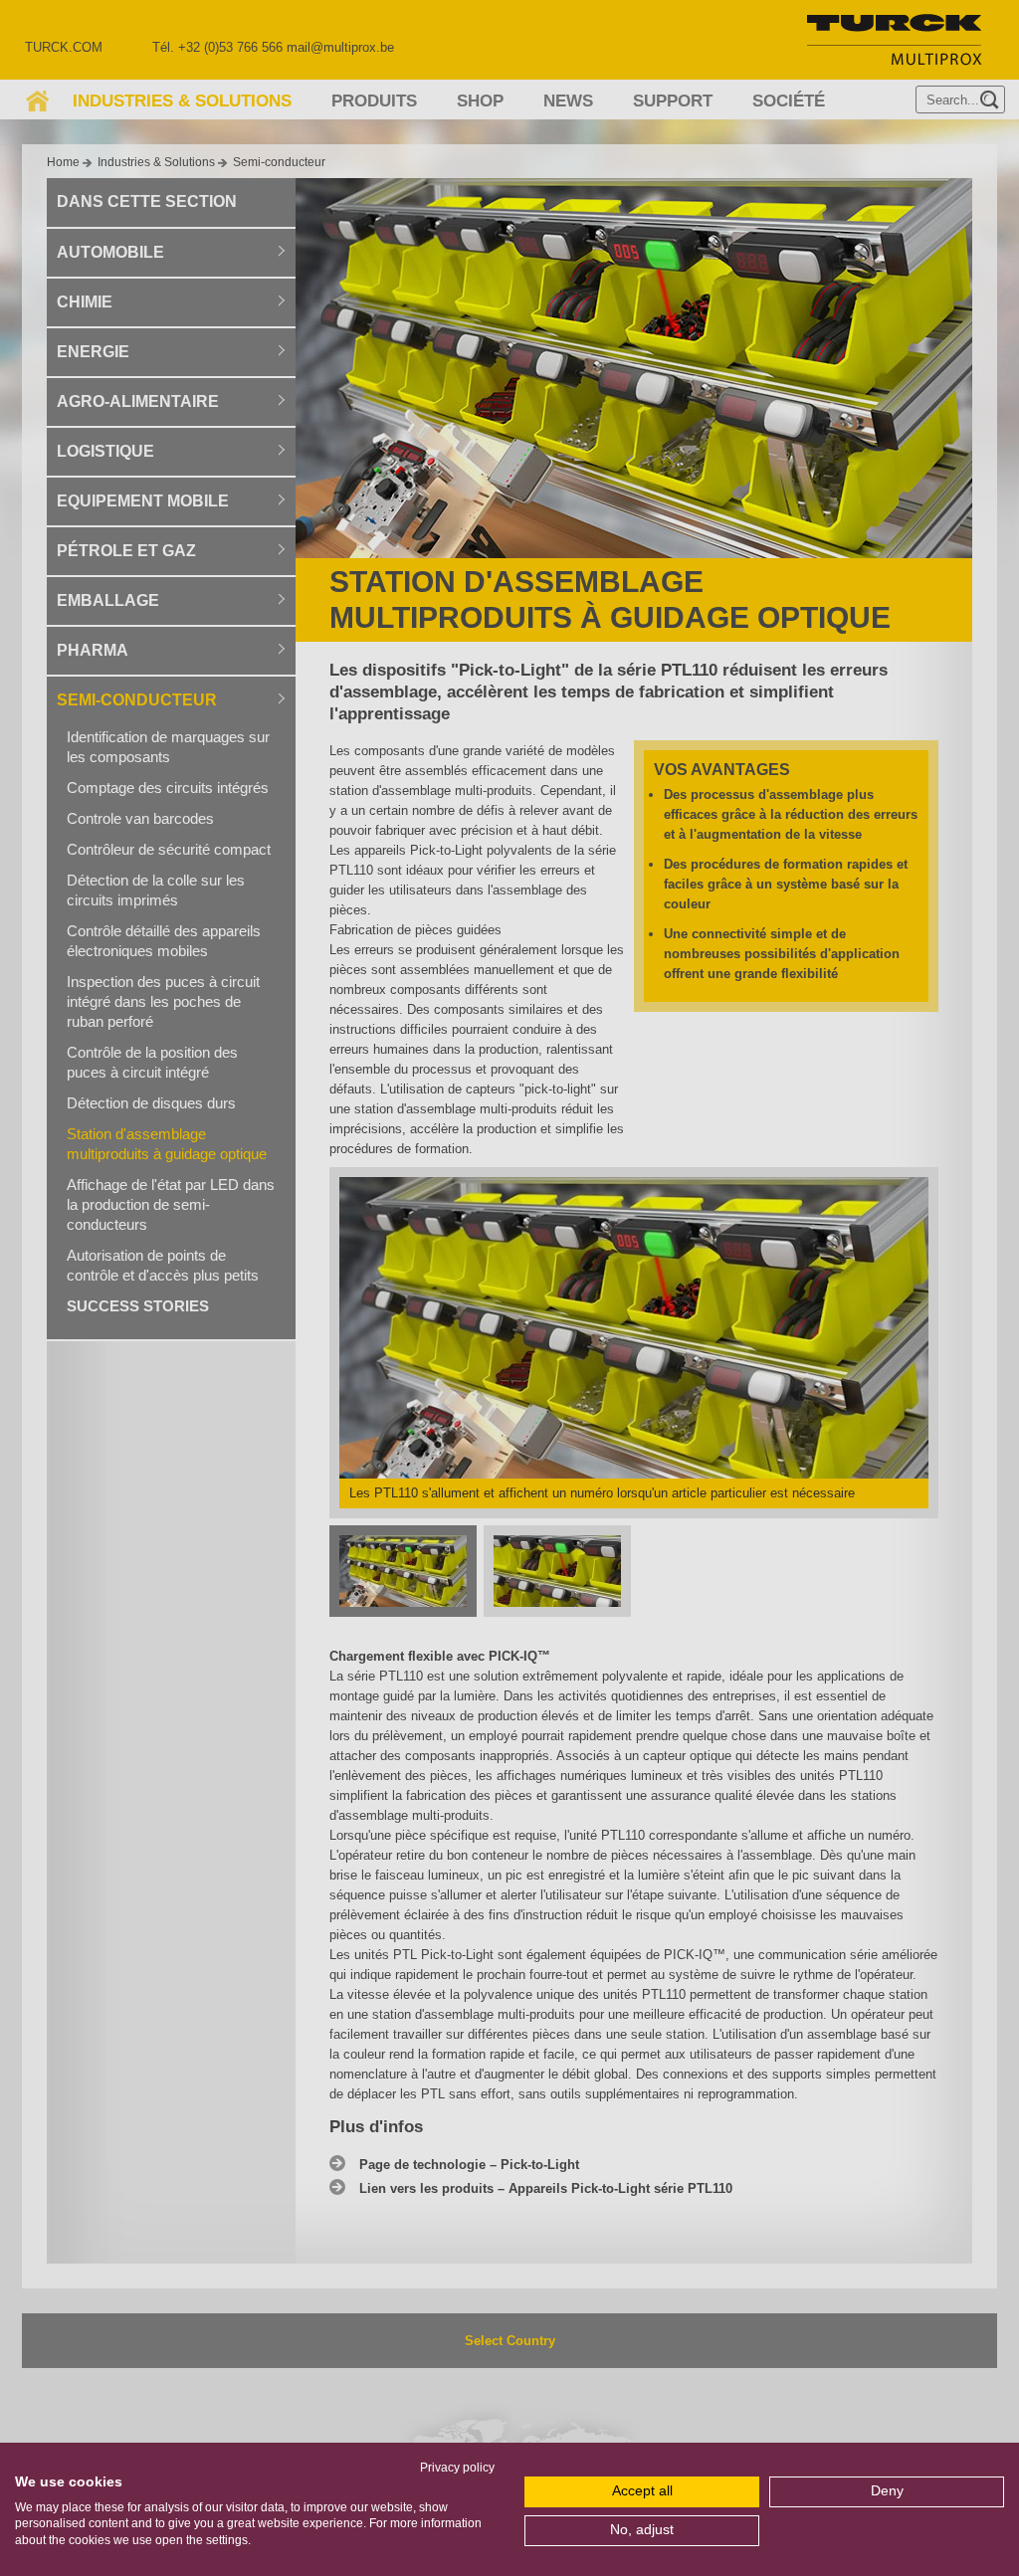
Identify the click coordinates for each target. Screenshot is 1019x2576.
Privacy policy (457, 2468)
